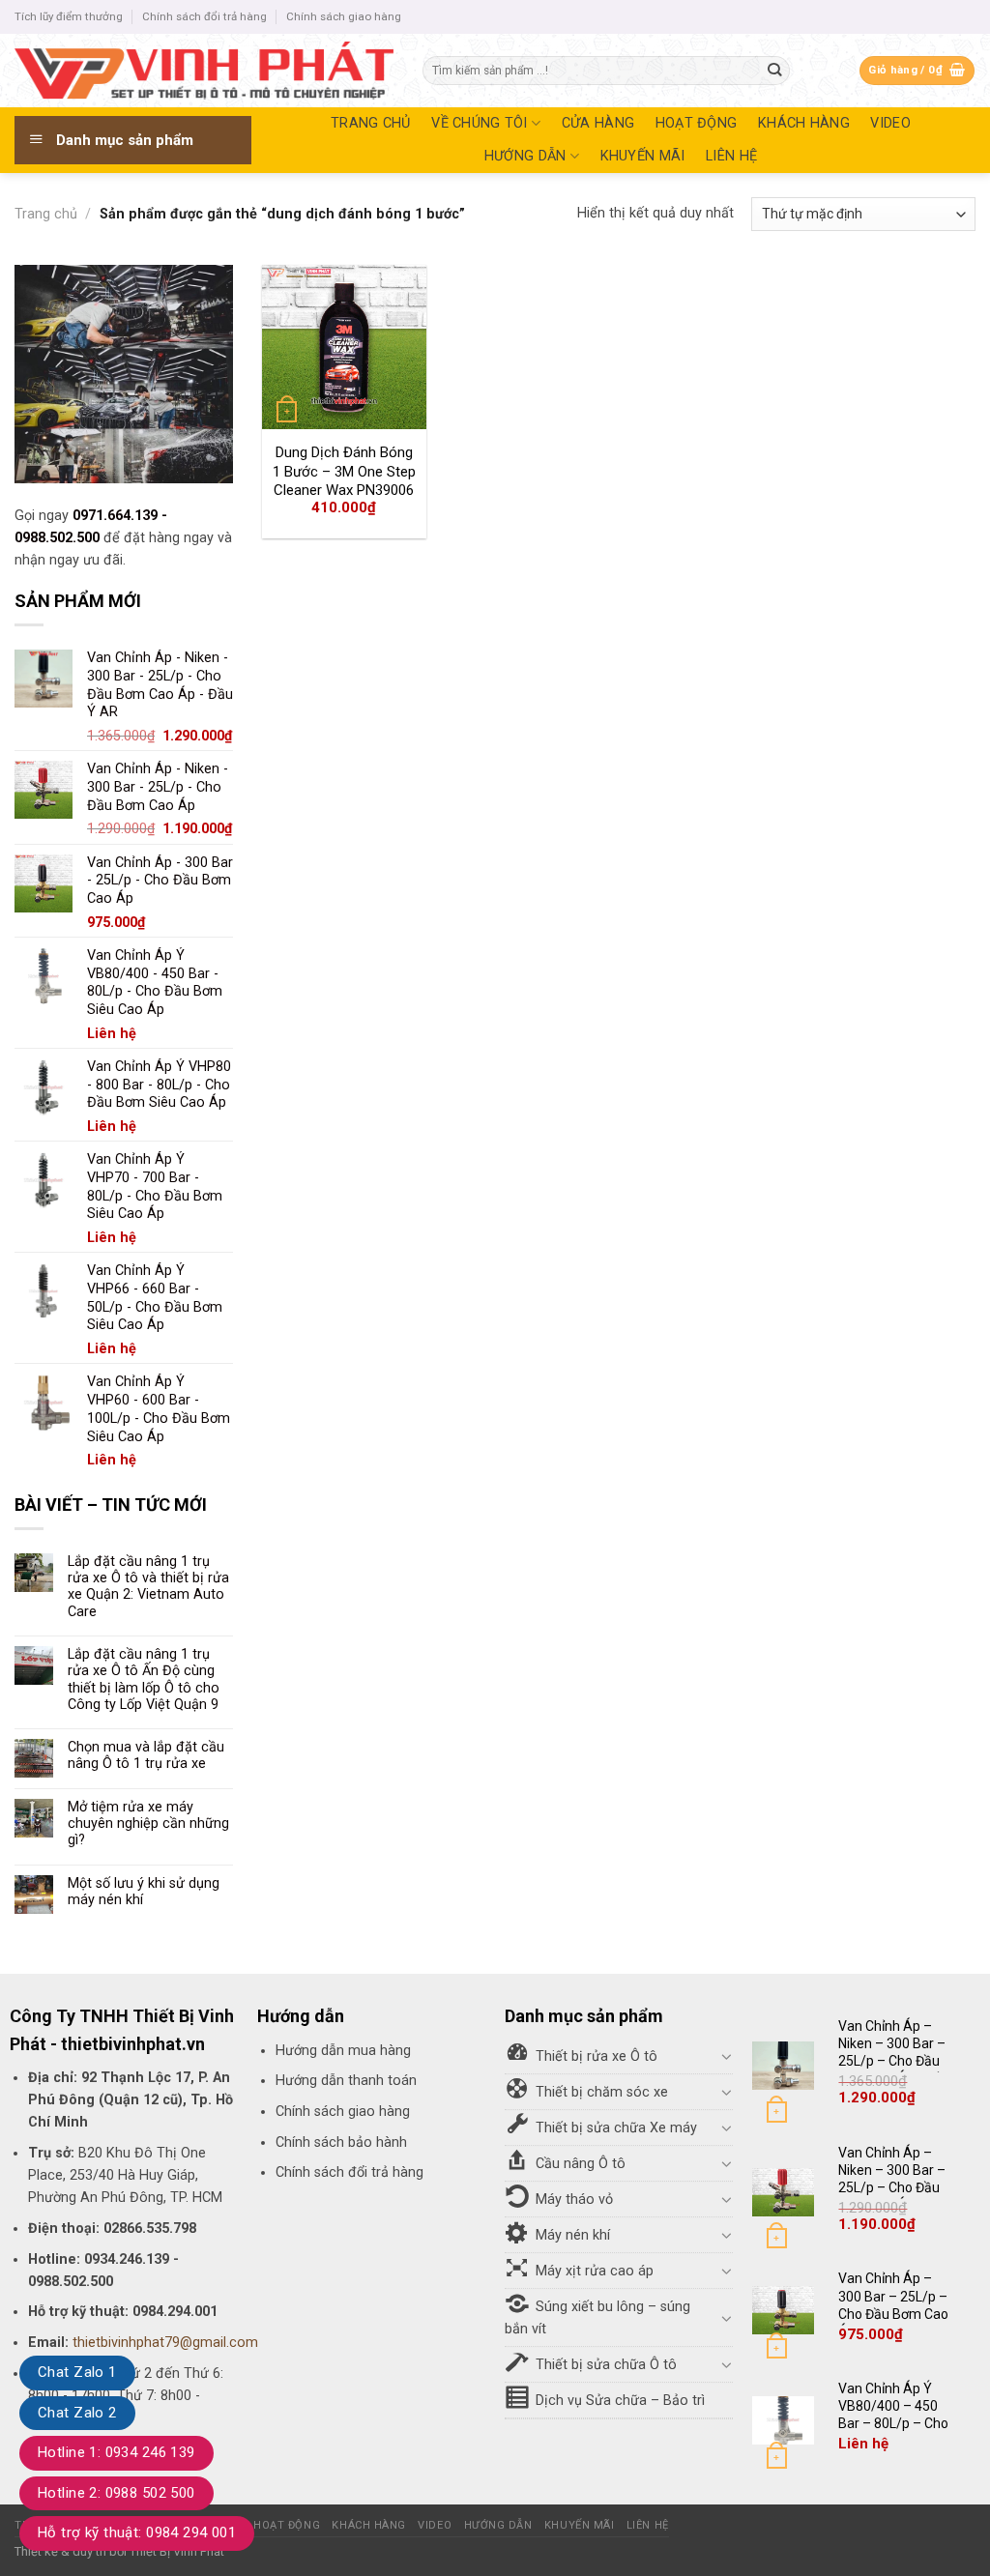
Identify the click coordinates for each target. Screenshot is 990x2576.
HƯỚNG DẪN (525, 156)
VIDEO (890, 123)
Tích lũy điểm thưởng (69, 16)
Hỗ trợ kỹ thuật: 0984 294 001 (137, 2533)
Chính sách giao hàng (344, 16)
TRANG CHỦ (371, 123)
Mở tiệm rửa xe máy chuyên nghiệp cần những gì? (148, 1824)
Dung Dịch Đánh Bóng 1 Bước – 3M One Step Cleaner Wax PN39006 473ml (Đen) (344, 481)
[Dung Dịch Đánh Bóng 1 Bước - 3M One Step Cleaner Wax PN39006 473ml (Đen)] (344, 347)
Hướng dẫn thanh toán (346, 2081)
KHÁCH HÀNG (804, 123)
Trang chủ (46, 214)
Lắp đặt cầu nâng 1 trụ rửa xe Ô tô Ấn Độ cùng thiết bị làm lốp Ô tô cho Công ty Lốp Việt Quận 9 (144, 1679)
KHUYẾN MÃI (643, 156)
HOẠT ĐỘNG (697, 123)
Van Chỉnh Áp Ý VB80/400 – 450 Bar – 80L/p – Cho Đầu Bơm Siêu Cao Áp (895, 2424)
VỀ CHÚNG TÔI (479, 123)
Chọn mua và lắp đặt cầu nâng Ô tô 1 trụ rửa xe (146, 1755)
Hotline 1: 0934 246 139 (116, 2452)
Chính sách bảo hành (341, 2142)
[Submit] (775, 71)
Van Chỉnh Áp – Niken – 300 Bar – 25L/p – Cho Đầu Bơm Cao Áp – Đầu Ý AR (896, 2061)
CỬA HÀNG (598, 123)
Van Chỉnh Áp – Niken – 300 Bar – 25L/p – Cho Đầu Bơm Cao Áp (892, 2179)
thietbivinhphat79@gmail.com (165, 2343)
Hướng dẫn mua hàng (343, 2051)
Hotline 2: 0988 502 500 (116, 2493)
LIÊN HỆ (731, 156)
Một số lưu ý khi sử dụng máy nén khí (144, 1892)
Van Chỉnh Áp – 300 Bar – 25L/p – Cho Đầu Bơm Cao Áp (893, 2305)
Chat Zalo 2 (77, 2413)
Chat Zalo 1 (77, 2372)
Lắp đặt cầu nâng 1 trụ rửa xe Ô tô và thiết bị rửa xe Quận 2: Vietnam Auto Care (148, 1587)
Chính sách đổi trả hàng (204, 16)
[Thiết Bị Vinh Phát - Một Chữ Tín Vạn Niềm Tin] (204, 71)
